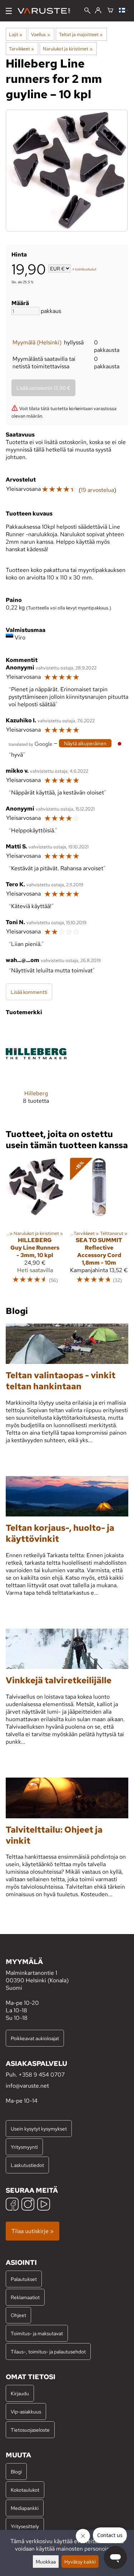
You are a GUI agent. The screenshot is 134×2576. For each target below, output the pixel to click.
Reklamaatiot (25, 2297)
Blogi (16, 2472)
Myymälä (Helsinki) (37, 342)
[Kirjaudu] (98, 11)
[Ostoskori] (110, 11)
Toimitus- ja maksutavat (37, 2333)
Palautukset (24, 2279)
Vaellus (40, 34)
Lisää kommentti (29, 992)
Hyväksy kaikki (80, 2562)
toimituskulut (86, 269)
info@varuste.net (27, 2086)
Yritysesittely (25, 2526)
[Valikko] (9, 11)
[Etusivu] (47, 11)
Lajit (16, 34)
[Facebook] (12, 2205)
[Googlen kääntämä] (30, 744)
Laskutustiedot (27, 2165)
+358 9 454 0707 (42, 2075)
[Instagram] (28, 2205)
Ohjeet (18, 2315)
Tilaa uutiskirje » (33, 2231)
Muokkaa (46, 2562)
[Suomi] (124, 11)
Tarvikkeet (21, 49)
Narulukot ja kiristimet (68, 49)
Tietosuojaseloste (30, 2430)
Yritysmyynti (24, 2147)
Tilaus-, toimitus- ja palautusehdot (48, 2351)
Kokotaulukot (25, 2490)
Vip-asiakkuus (26, 2411)
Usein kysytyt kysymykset (39, 2129)
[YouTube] (44, 2205)
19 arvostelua (97, 490)
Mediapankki (25, 2508)
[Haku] (87, 11)
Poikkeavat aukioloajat (35, 2038)
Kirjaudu (20, 2393)
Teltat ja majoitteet (81, 34)
